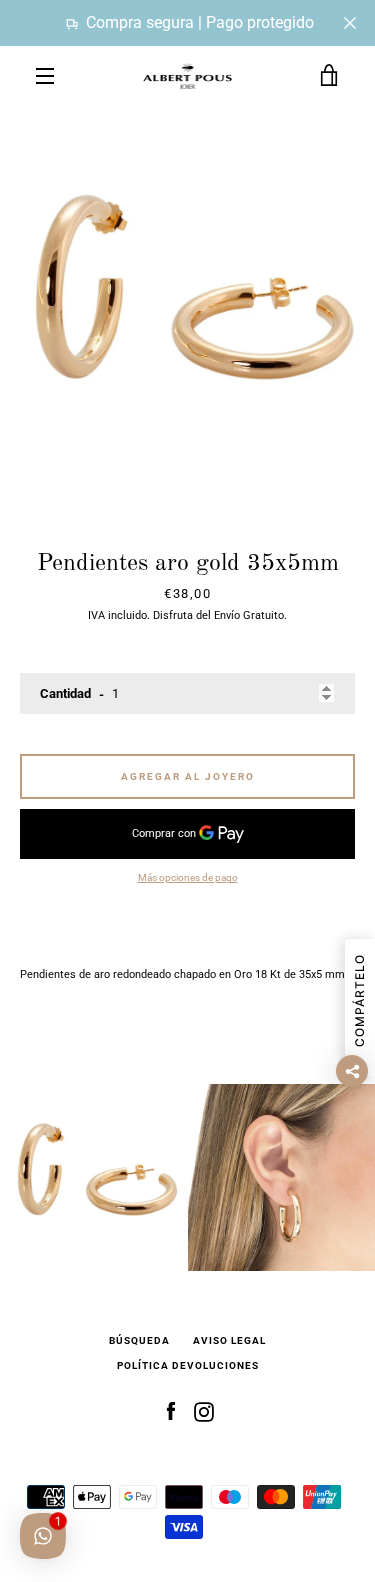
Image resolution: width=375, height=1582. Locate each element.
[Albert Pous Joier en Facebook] (171, 1411)
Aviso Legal (229, 1340)
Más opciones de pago (188, 877)
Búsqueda (139, 1340)
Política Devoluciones (188, 1365)
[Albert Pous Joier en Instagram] (204, 1411)
